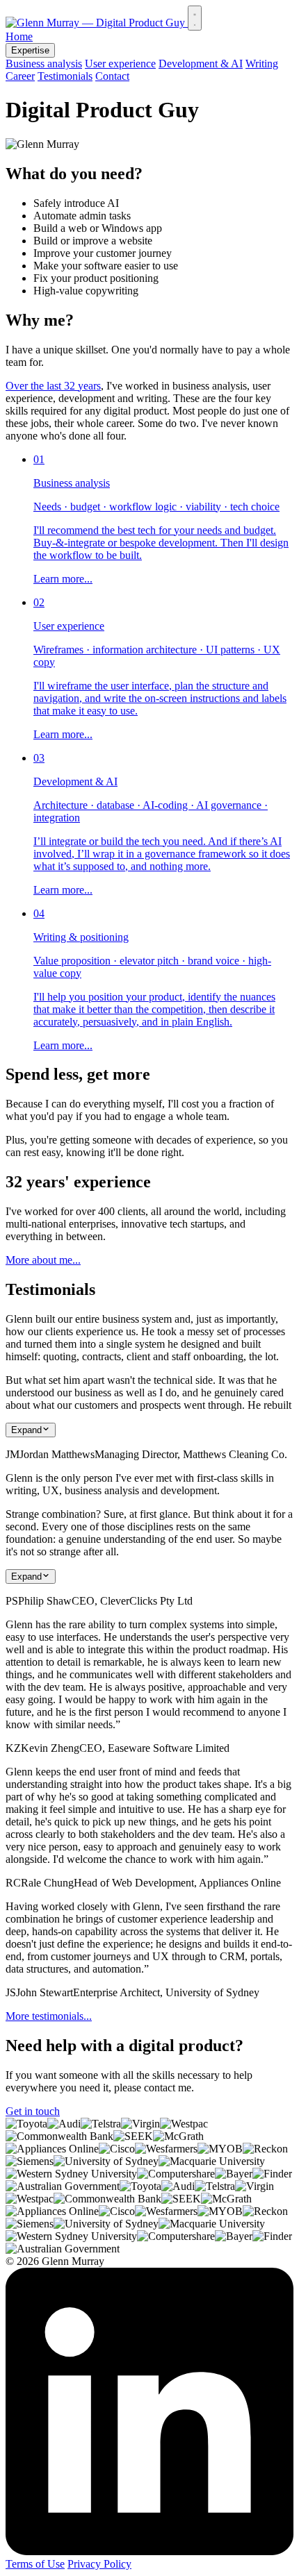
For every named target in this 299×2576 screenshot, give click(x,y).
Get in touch (33, 2111)
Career (20, 76)
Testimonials (65, 76)
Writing (262, 64)
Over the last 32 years (53, 386)
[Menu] (195, 18)
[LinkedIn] (149, 2551)
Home (19, 36)
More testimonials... (49, 2016)
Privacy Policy (99, 2564)
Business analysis (44, 64)
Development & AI (201, 64)
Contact (112, 76)
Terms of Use (35, 2564)
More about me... (43, 1260)
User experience (120, 64)
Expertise (30, 50)
